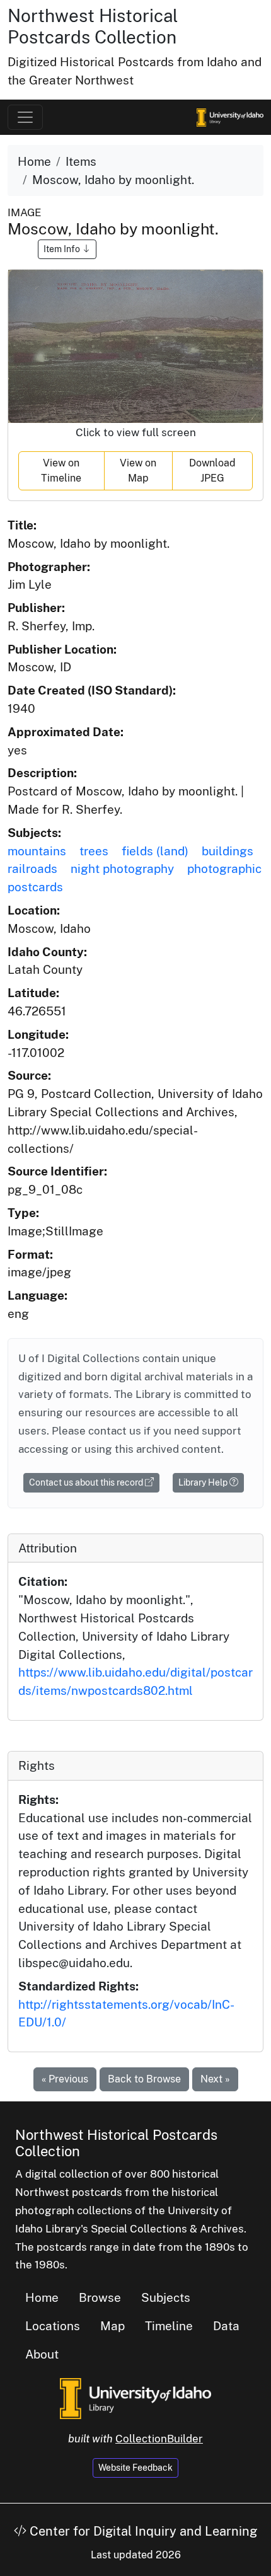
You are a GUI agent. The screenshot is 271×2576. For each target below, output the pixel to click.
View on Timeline (61, 471)
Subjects (166, 2297)
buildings (228, 851)
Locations (53, 2326)
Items (81, 161)
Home (34, 161)
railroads (32, 869)
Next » (215, 2079)
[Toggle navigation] (25, 117)
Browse (100, 2297)
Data (226, 2326)
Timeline (169, 2326)
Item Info (63, 249)
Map (112, 2326)
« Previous (65, 2079)
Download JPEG (212, 471)
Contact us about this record (87, 1482)
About (42, 2354)
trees (94, 851)
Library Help (204, 1482)
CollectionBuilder (159, 2439)
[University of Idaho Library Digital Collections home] (135, 2398)
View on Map (138, 471)
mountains (37, 851)
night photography (122, 869)
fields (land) (155, 851)
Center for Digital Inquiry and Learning (142, 2531)
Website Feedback (135, 2468)
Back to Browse (144, 2079)
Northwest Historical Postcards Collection (93, 26)
